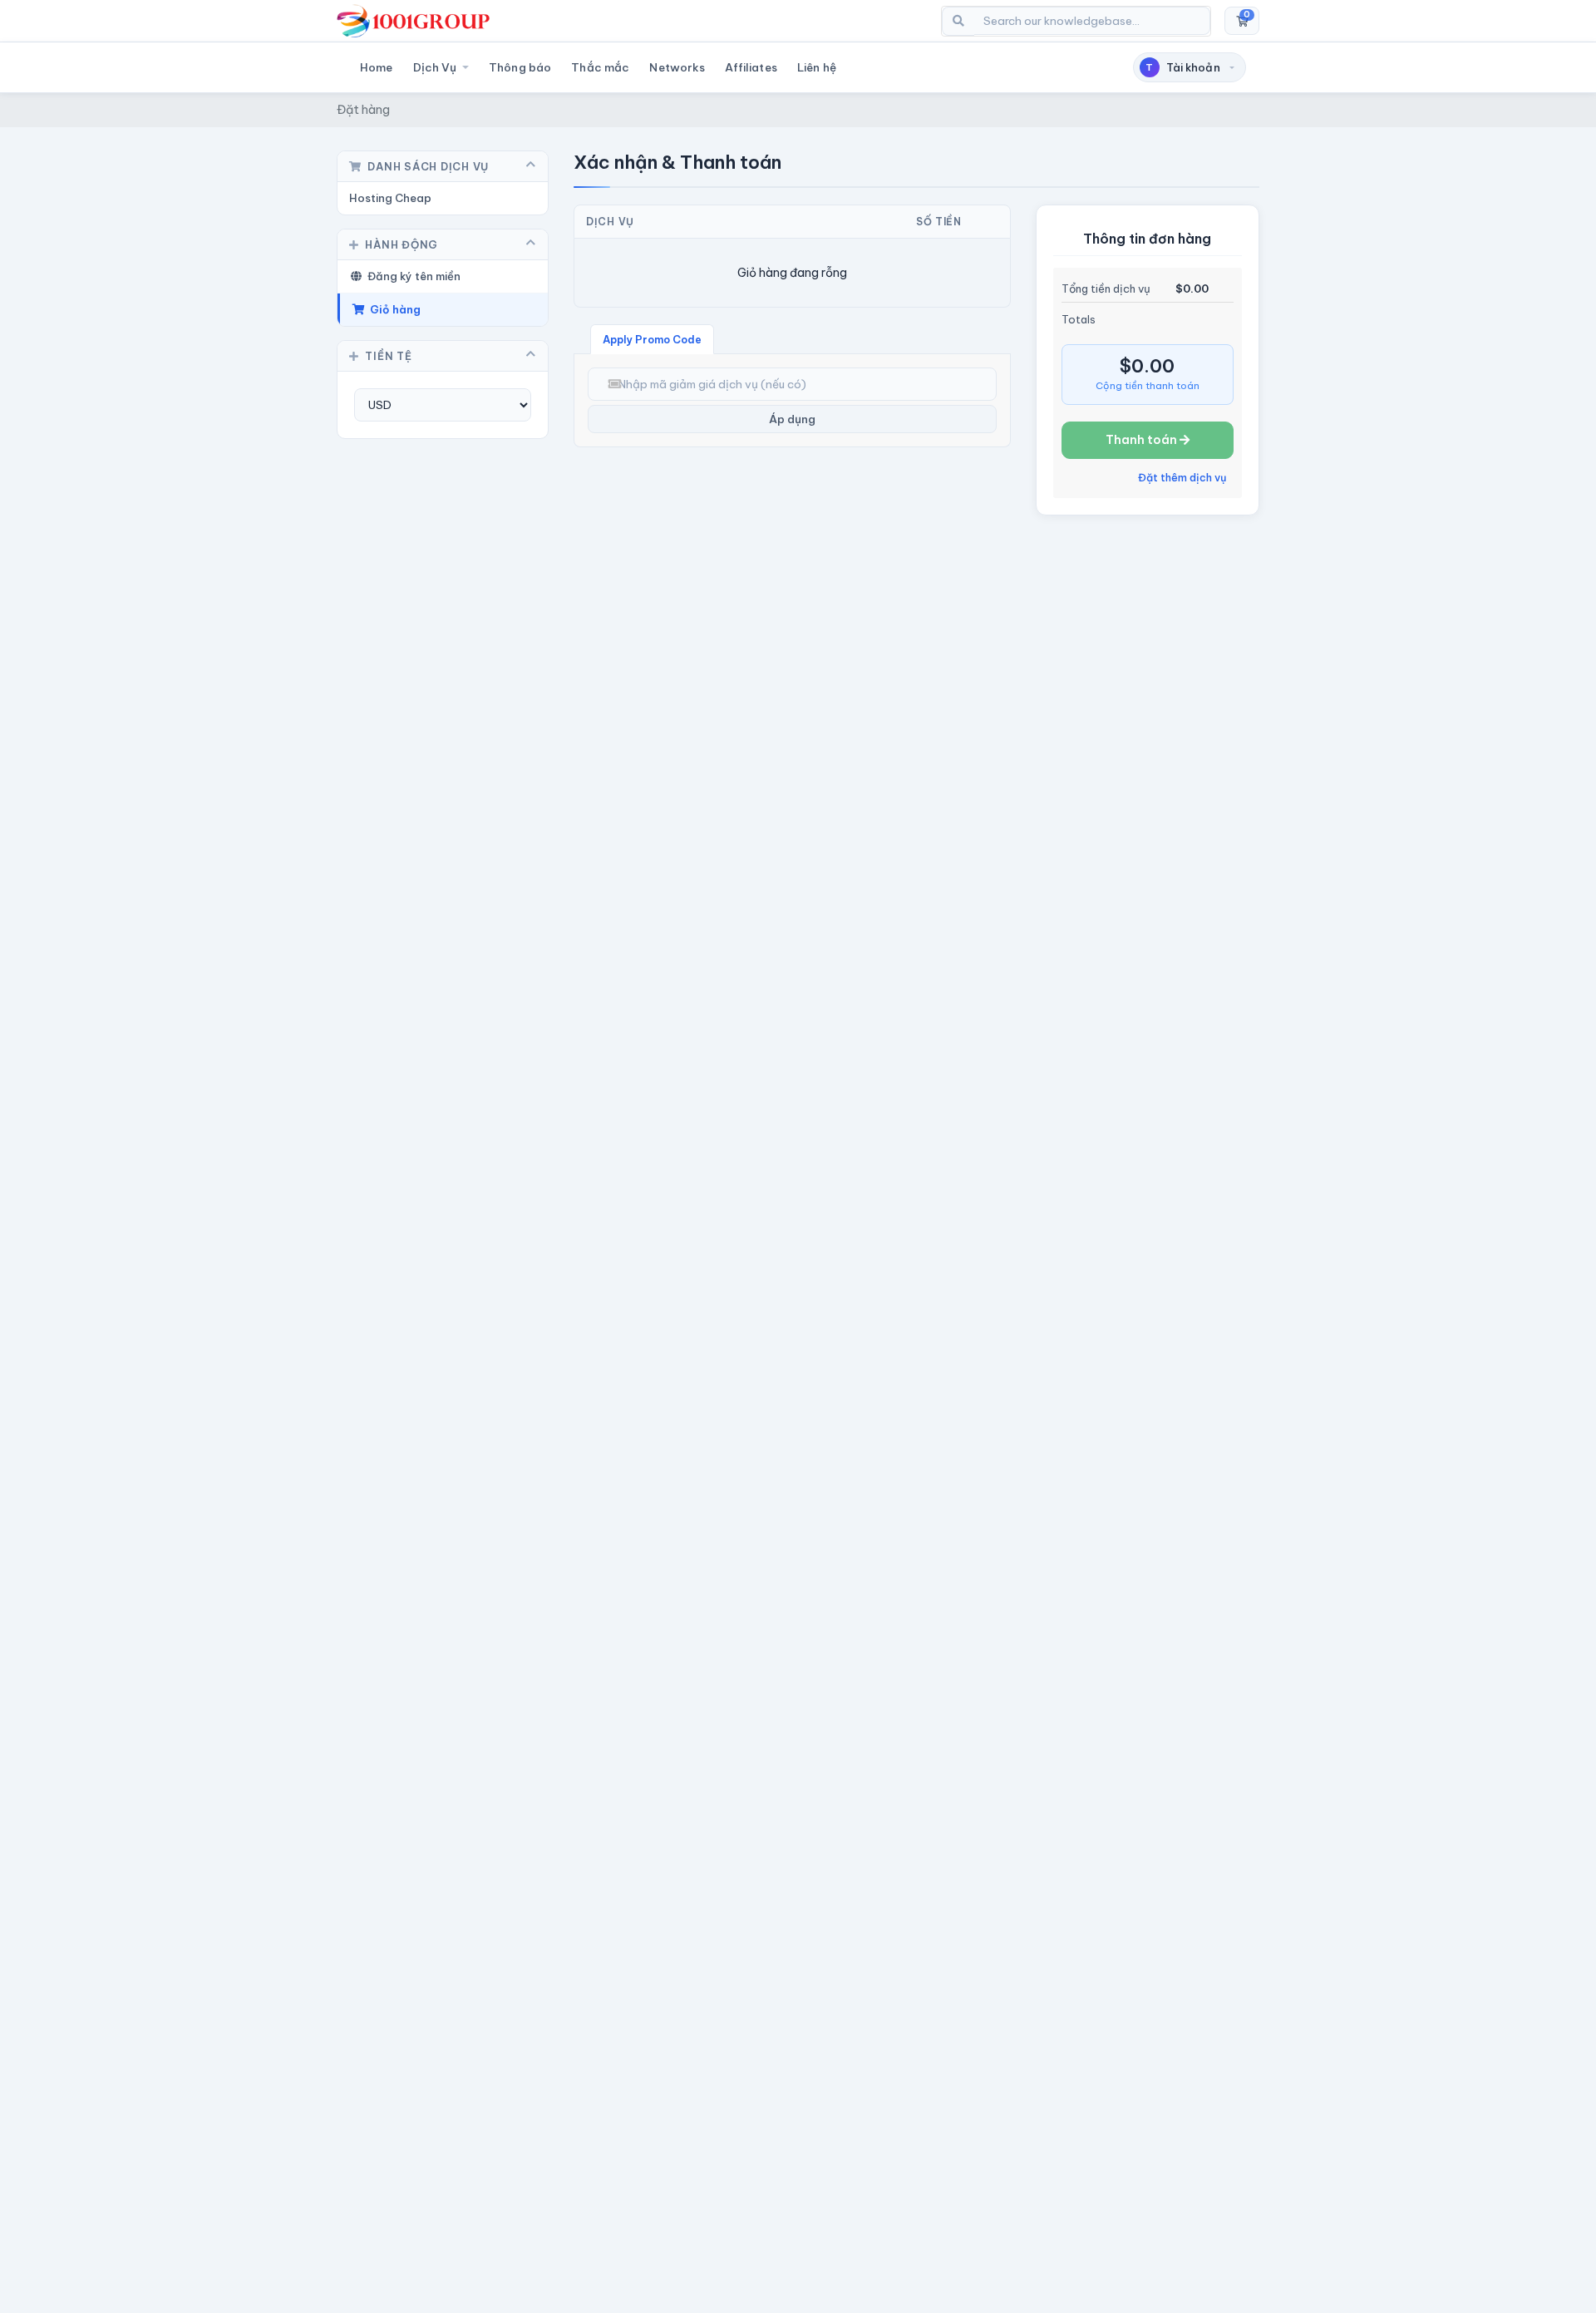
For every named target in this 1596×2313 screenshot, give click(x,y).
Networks (677, 67)
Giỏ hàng (393, 309)
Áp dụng (792, 419)
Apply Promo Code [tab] (652, 339)
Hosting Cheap (390, 198)
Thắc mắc (600, 67)
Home (377, 67)
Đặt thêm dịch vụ (1182, 477)
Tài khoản (1183, 67)
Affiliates (751, 67)
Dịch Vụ (436, 67)
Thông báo (520, 67)
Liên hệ (817, 67)
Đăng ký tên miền (411, 276)
